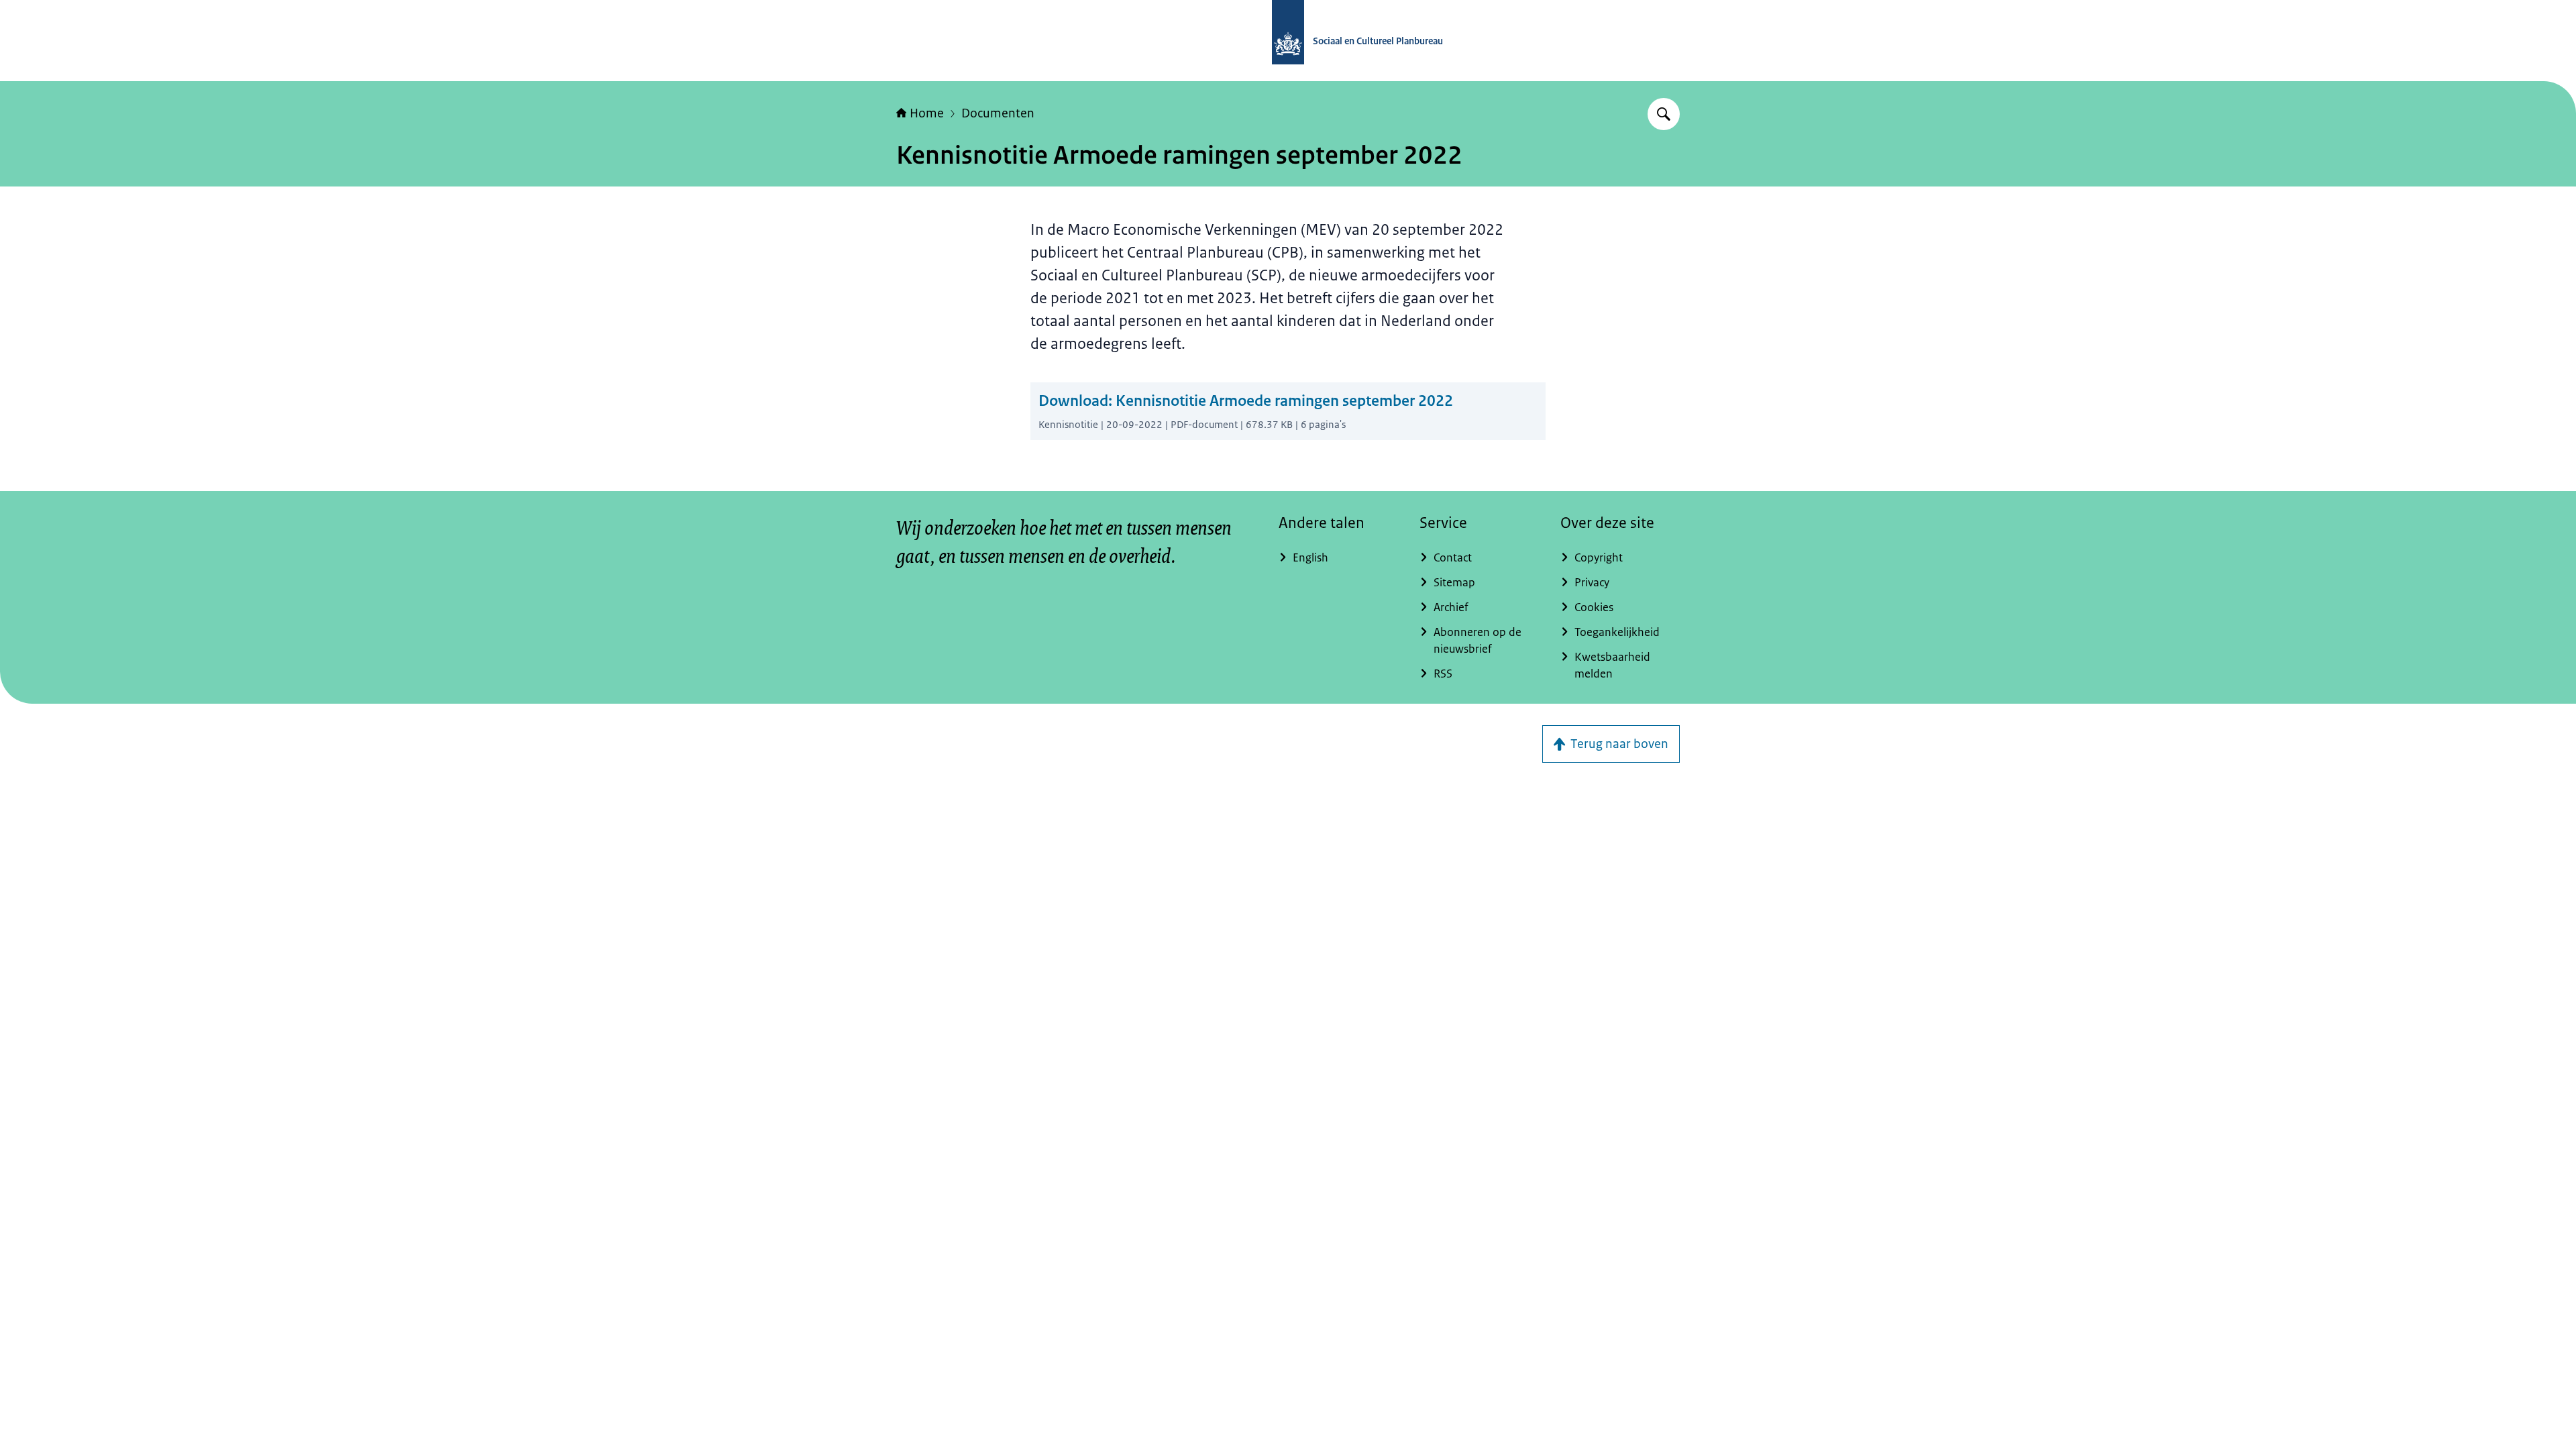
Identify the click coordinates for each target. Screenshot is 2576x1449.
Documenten (998, 113)
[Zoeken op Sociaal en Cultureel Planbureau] (1664, 114)
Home (927, 113)
